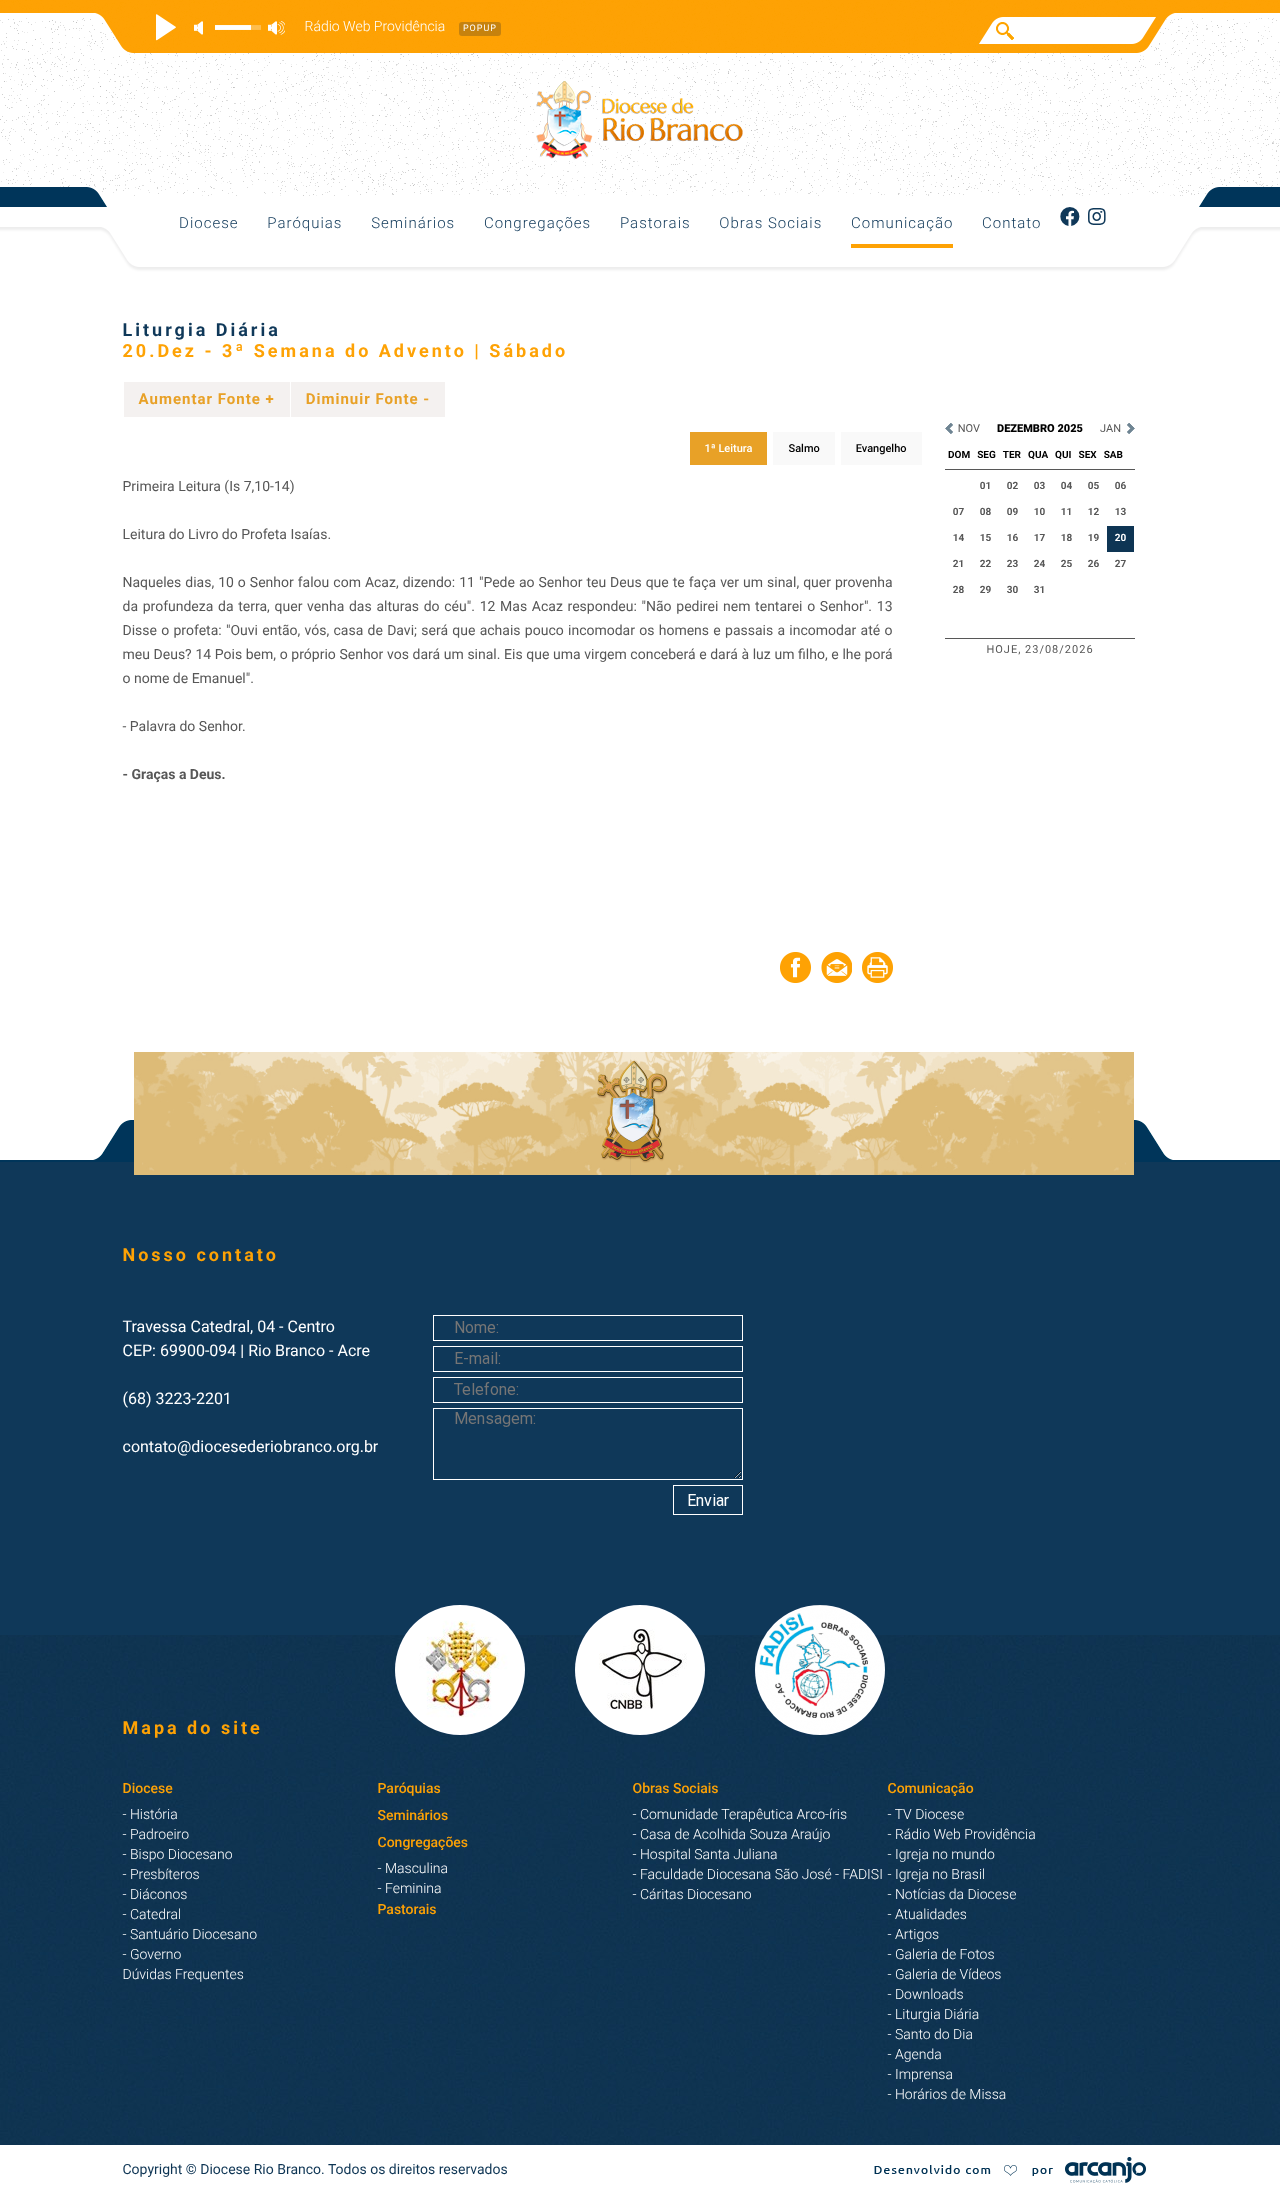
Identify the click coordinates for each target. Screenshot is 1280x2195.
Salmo (803, 448)
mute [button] (202, 27)
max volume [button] (276, 27)
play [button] (163, 27)
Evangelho (881, 448)
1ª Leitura (729, 448)
